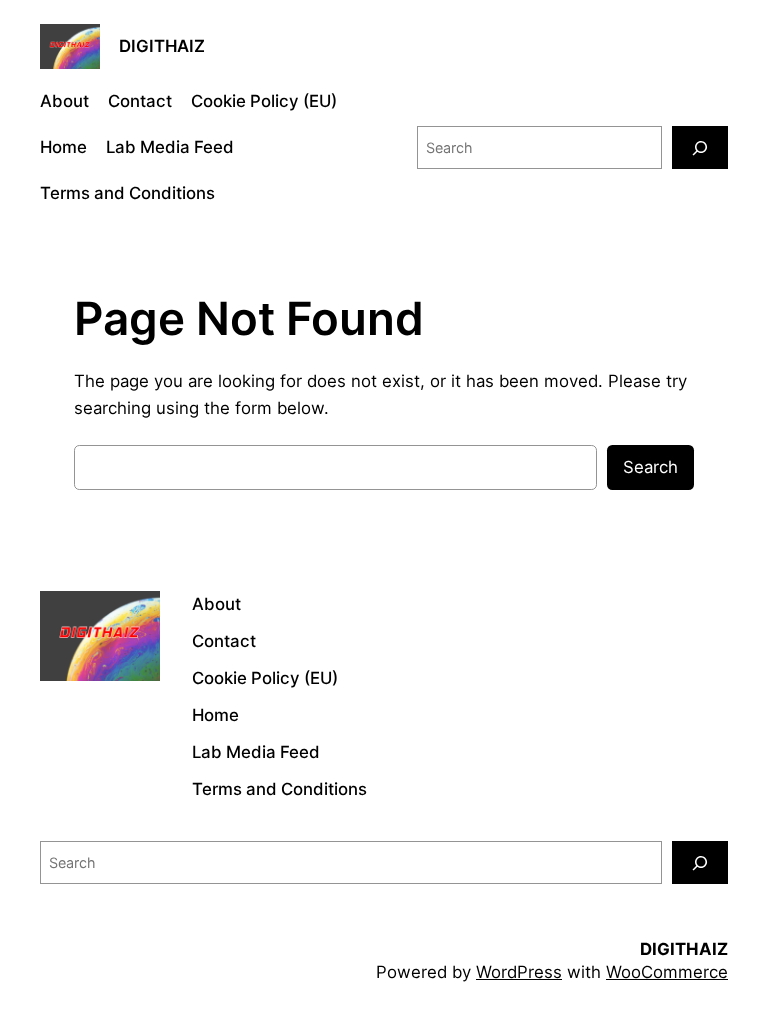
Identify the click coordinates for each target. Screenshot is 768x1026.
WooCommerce (667, 972)
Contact (140, 101)
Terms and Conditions (127, 193)
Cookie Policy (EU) (264, 101)
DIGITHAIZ (162, 46)
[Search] (700, 147)
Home (63, 147)
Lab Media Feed (170, 147)
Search (650, 467)
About (64, 101)
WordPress (519, 972)
